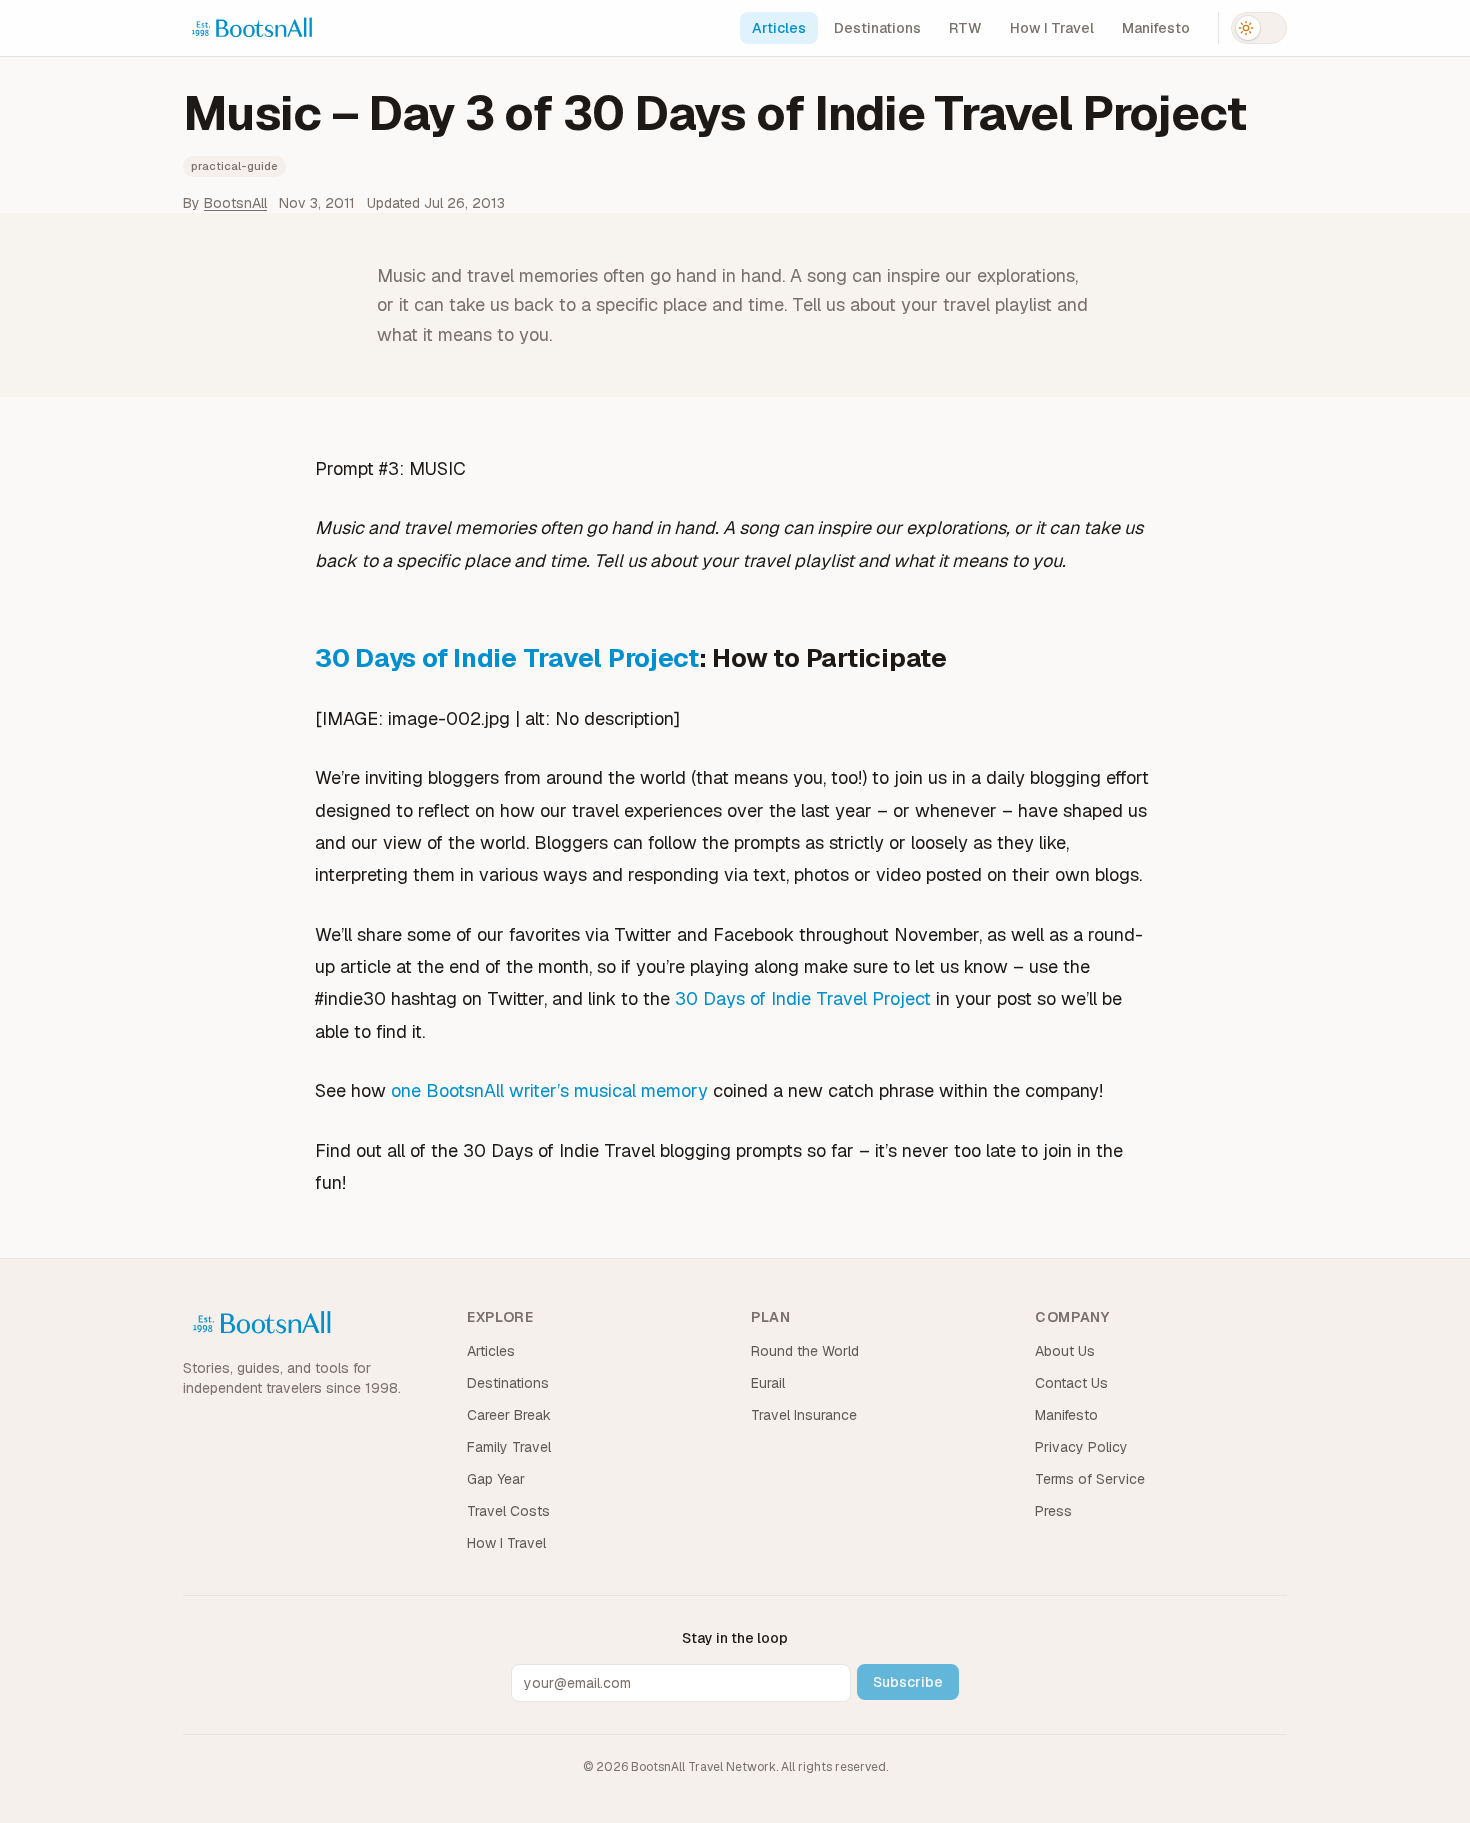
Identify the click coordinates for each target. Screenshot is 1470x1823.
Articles (779, 28)
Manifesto (1156, 28)
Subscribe (908, 1682)
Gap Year (496, 1479)
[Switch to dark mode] (1259, 28)
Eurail (768, 1383)
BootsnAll (235, 203)
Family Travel (509, 1447)
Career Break (509, 1415)
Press (1053, 1511)
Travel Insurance (804, 1415)
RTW (965, 28)
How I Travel (1052, 28)
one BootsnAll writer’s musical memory (549, 1090)
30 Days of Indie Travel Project (507, 658)
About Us (1065, 1351)
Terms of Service (1090, 1479)
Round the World (805, 1351)
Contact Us (1071, 1383)
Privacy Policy (1081, 1447)
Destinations (877, 28)
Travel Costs (508, 1511)
